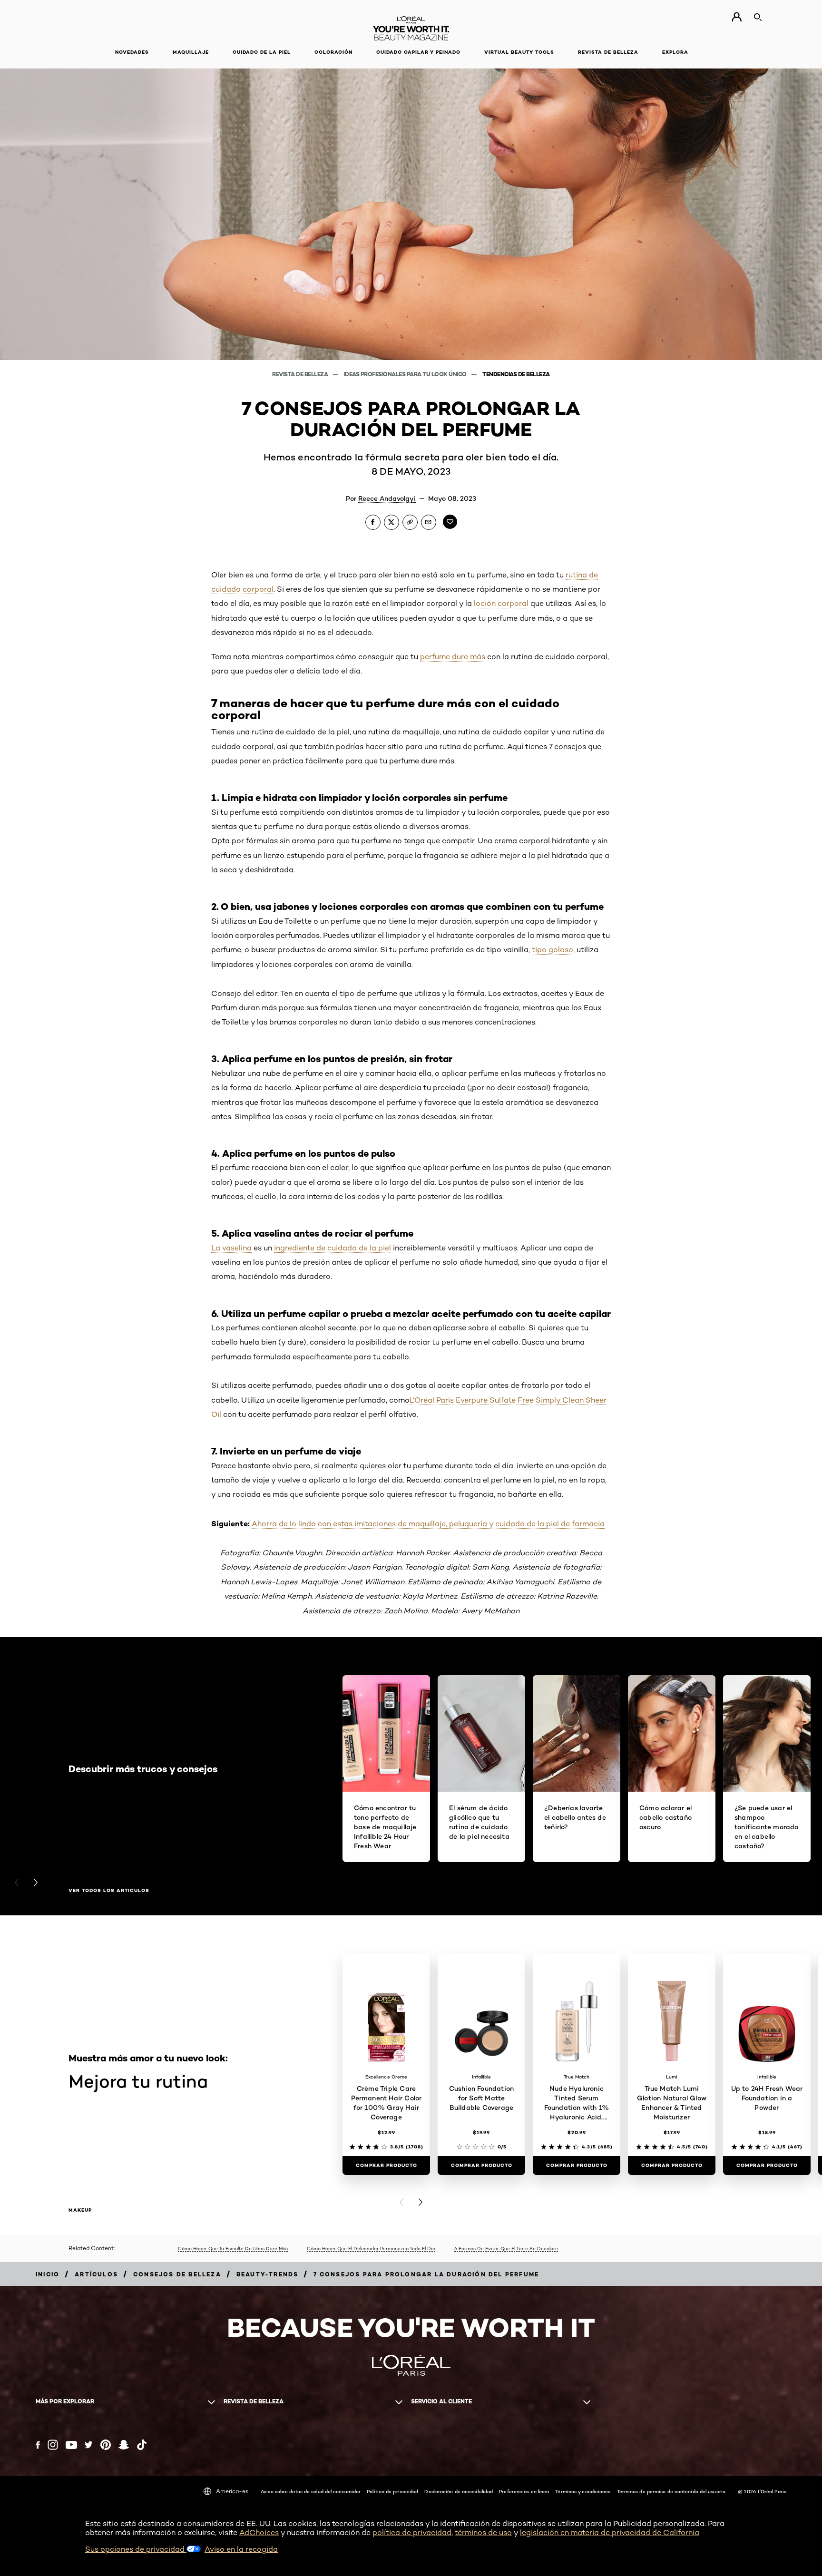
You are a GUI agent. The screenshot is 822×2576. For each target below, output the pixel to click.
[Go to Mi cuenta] (737, 17)
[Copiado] (410, 522)
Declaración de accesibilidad (459, 2491)
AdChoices (259, 2532)
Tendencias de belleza (516, 374)
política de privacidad (412, 2532)
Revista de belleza (301, 374)
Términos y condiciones (583, 2491)
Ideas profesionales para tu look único (406, 374)
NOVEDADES (132, 52)
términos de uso (483, 2532)
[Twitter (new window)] (89, 2445)
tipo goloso (553, 950)
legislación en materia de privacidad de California (610, 2532)
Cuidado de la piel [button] (262, 52)
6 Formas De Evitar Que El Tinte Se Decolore (506, 2248)
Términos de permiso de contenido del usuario (671, 2491)
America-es (232, 2491)
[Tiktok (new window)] (142, 2445)
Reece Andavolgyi (387, 498)
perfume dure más (453, 657)
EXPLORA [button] (675, 52)
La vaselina (231, 1248)
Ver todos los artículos (109, 1891)
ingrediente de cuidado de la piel (333, 1248)
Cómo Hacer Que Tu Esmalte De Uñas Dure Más (233, 2248)
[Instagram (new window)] (53, 2445)
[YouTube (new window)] (71, 2445)
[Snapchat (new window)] (124, 2445)
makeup (80, 2210)
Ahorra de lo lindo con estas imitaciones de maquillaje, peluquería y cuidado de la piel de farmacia (428, 1524)
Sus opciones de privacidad (136, 2549)
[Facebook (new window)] (38, 2445)
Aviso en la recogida (241, 2549)
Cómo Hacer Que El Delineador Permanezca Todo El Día (371, 2248)
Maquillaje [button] (191, 52)
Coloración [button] (333, 52)
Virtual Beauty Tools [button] (519, 52)
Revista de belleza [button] (608, 52)
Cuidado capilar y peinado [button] (418, 52)
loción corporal (501, 603)
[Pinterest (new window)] (106, 2445)
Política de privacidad (392, 2491)
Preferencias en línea (524, 2491)
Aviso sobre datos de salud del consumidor (311, 2491)
